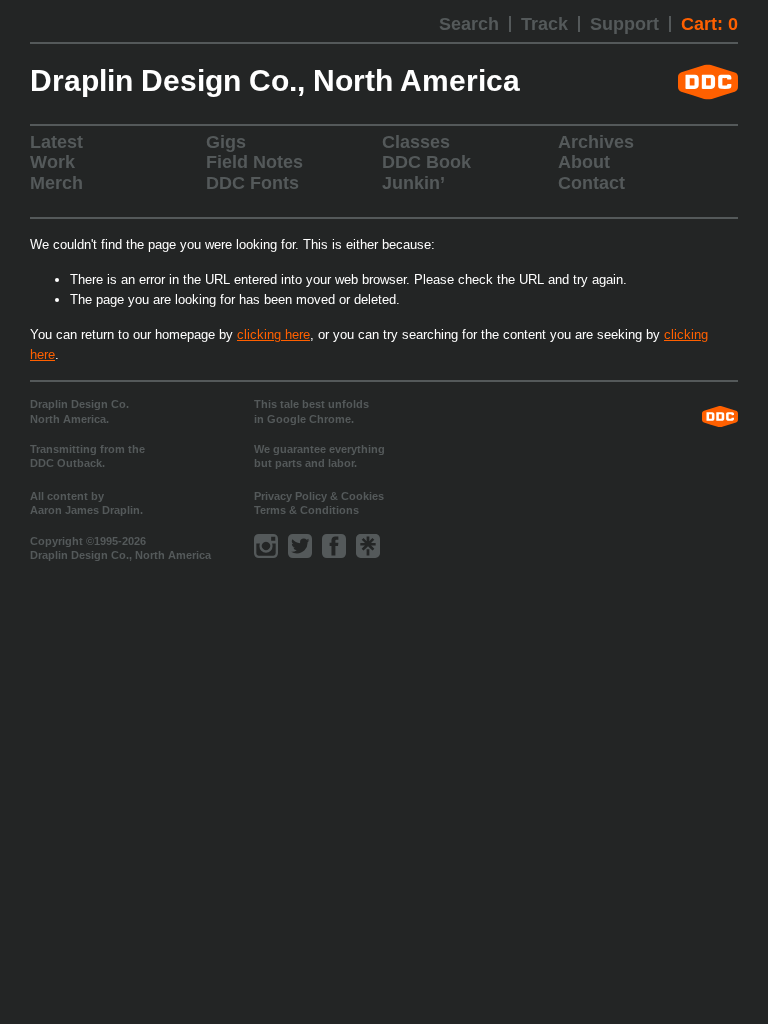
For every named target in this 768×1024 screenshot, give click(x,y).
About (584, 162)
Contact (591, 183)
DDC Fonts (252, 183)
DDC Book (426, 162)
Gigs (226, 142)
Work (52, 162)
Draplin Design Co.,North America (275, 81)
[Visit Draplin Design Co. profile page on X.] (300, 546)
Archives (596, 142)
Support (624, 24)
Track (544, 24)
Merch (56, 183)
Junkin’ (413, 183)
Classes (416, 142)
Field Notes (254, 162)
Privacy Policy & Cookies (319, 496)
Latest (56, 142)
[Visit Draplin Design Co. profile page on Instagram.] (266, 546)
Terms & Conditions (306, 510)
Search (469, 24)
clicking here (273, 334)
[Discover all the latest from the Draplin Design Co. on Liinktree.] (368, 546)
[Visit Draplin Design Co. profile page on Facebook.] (334, 546)
